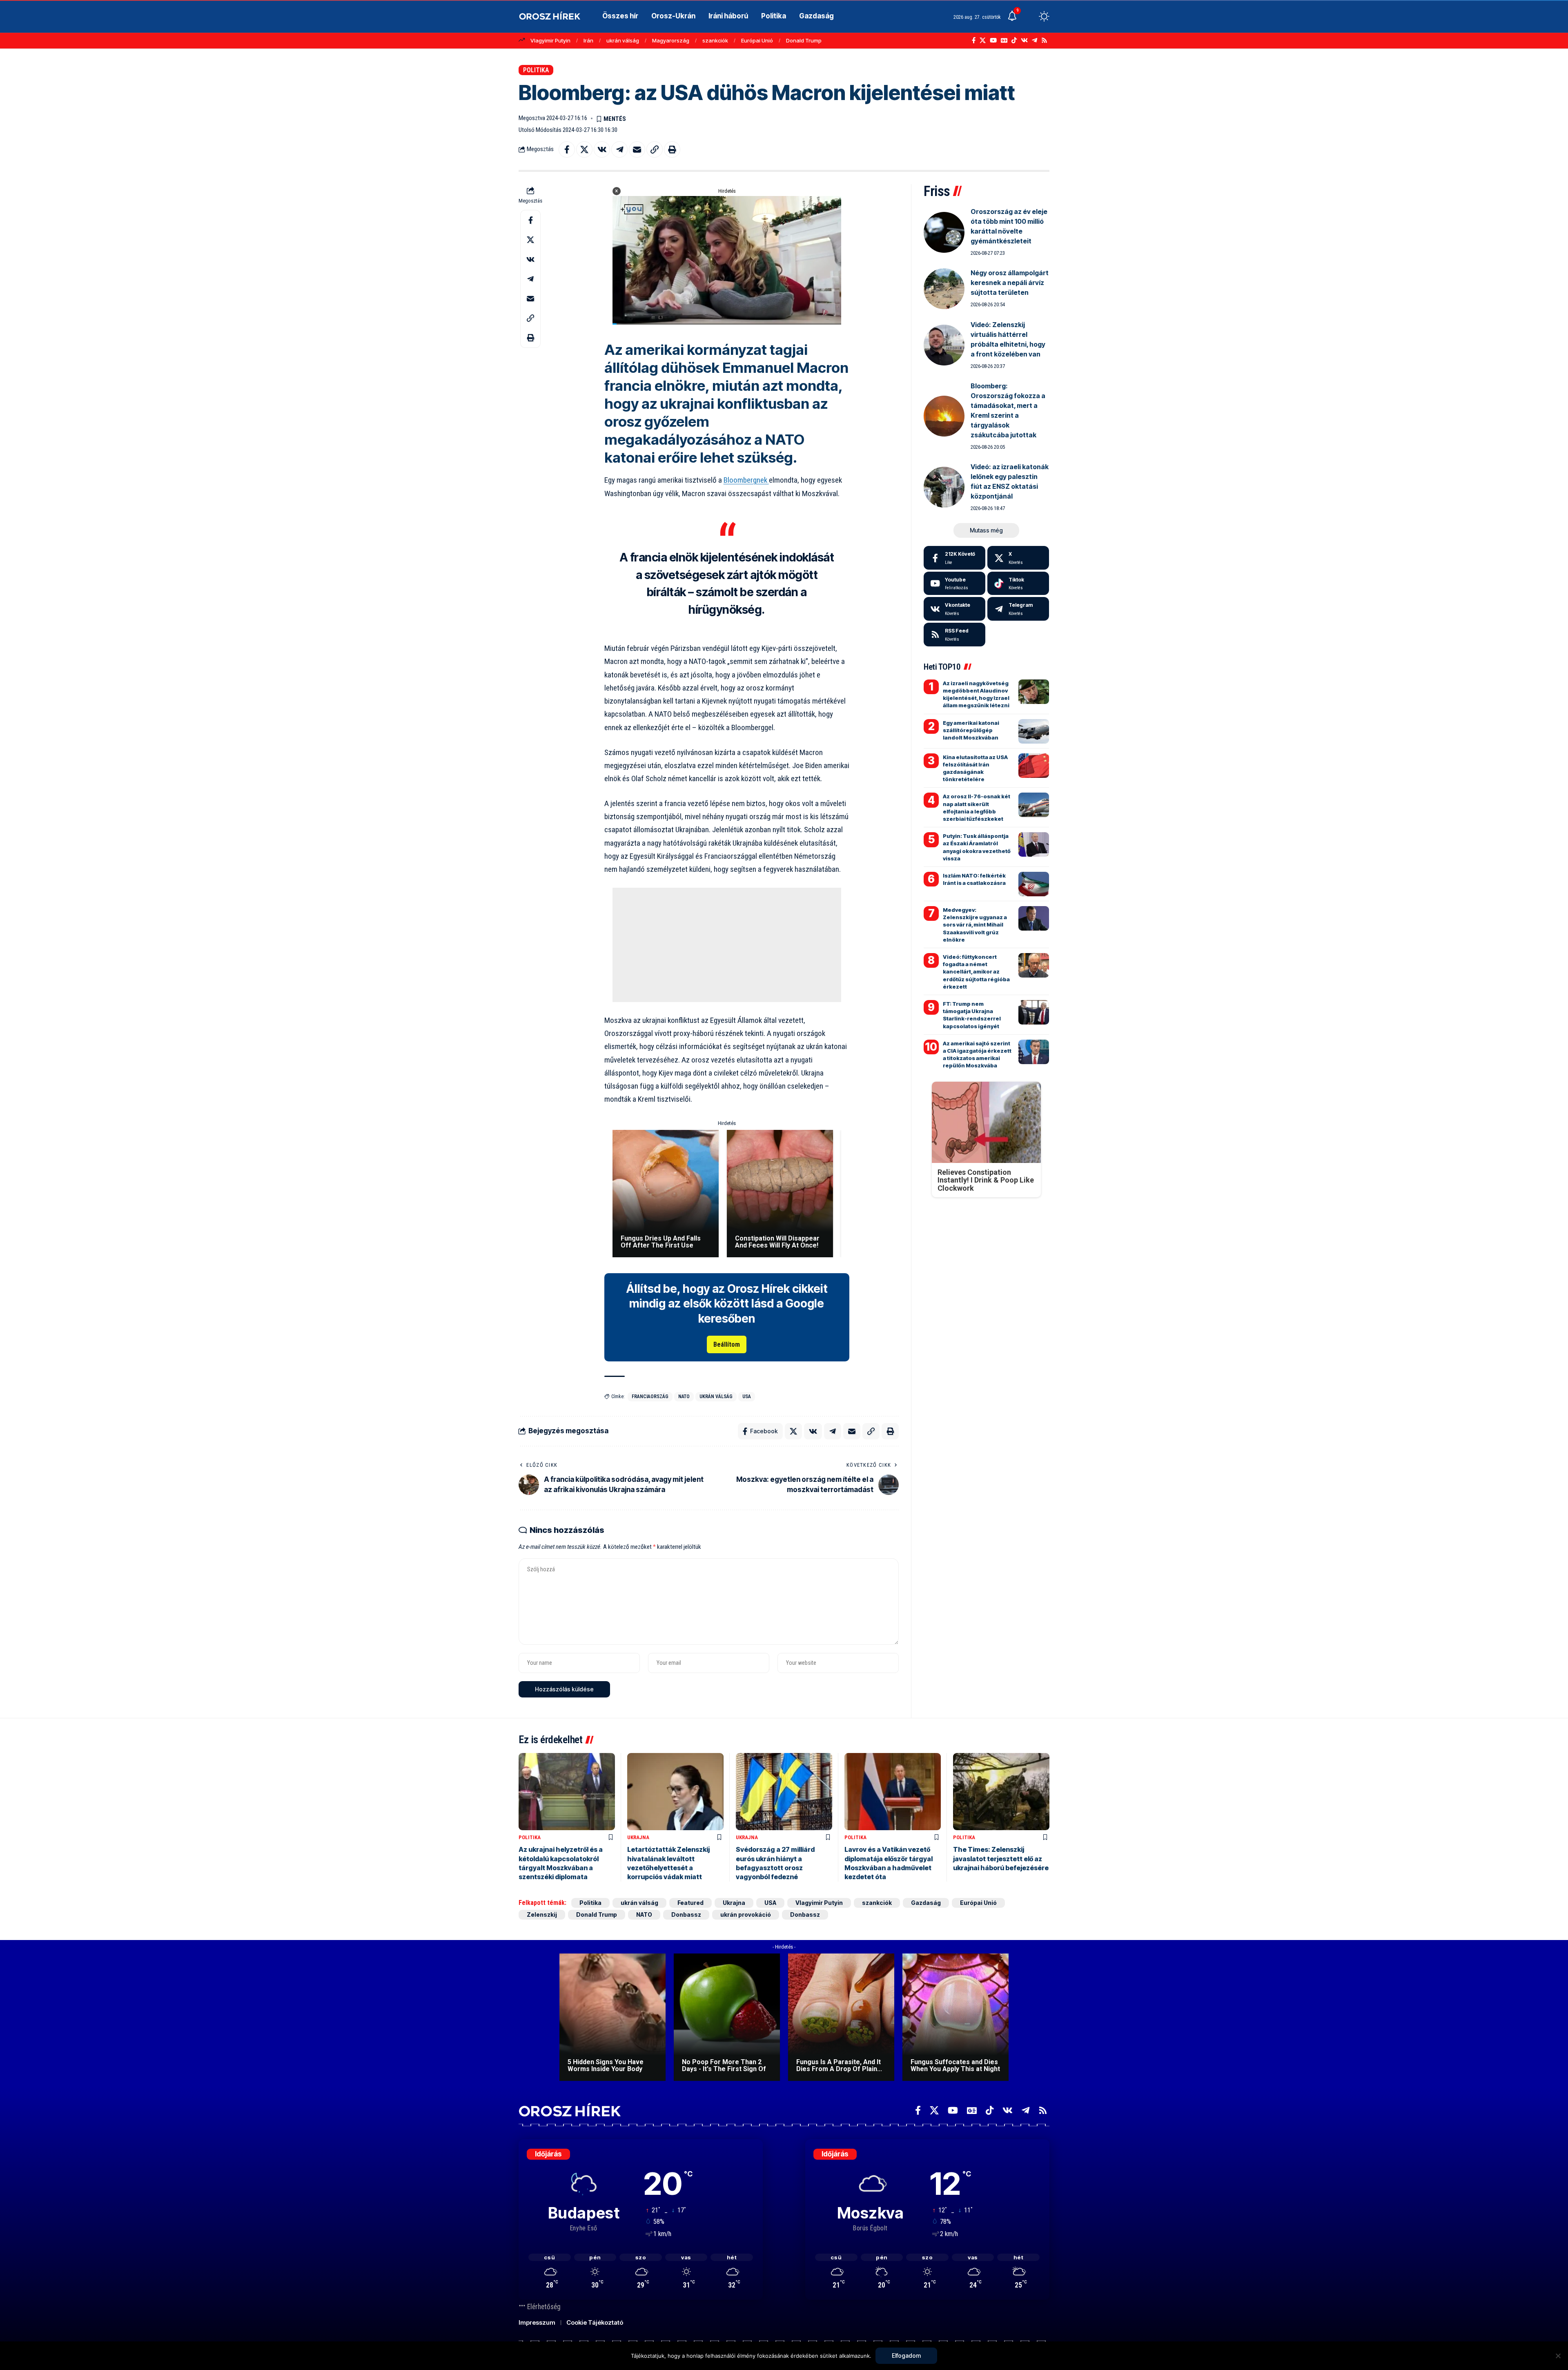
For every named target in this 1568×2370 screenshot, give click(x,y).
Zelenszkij (542, 1914)
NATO (684, 1397)
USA (747, 1397)
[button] (1029, 16)
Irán (588, 40)
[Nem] (1558, 2356)
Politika (536, 70)
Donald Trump (804, 40)
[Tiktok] (1018, 584)
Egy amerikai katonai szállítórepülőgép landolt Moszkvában (971, 730)
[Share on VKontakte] (602, 149)
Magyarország (671, 40)
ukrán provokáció (746, 1914)
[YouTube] (993, 40)
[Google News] (1004, 40)
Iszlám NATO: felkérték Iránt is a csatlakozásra (974, 879)
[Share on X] (584, 149)
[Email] (637, 149)
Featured (690, 1903)
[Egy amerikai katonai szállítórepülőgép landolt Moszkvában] (1034, 731)
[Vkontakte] (1024, 40)
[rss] (954, 635)
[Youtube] (954, 584)
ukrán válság (623, 40)
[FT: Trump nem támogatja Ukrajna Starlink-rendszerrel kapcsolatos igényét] (1034, 1012)
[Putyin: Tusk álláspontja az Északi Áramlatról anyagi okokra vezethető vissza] (1034, 844)
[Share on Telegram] (619, 149)
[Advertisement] (727, 945)
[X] (983, 40)
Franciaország (650, 1397)
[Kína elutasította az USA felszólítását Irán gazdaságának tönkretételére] (1034, 766)
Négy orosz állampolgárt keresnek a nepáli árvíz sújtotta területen (1010, 283)
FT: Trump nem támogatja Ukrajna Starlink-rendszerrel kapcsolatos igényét (972, 1015)
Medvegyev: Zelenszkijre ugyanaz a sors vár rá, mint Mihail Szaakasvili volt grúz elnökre (975, 925)
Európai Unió (757, 40)
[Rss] (1044, 40)
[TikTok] (1014, 40)
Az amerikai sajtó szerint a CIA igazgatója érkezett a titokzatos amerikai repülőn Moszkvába (977, 1055)
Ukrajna (638, 1837)
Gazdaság (926, 1903)
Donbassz (686, 1914)
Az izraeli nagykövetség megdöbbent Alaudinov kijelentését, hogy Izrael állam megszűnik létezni (976, 694)
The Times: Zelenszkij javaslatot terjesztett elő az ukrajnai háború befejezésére (1001, 1859)
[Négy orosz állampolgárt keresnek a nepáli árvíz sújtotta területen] (944, 289)
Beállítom (727, 1344)
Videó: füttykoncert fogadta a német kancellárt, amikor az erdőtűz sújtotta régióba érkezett (976, 972)
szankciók (715, 40)
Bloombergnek (746, 480)
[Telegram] (1035, 40)
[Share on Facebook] (567, 149)
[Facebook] (974, 40)
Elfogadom (906, 2356)
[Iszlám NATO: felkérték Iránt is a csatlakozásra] (1034, 884)
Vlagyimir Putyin (550, 40)
